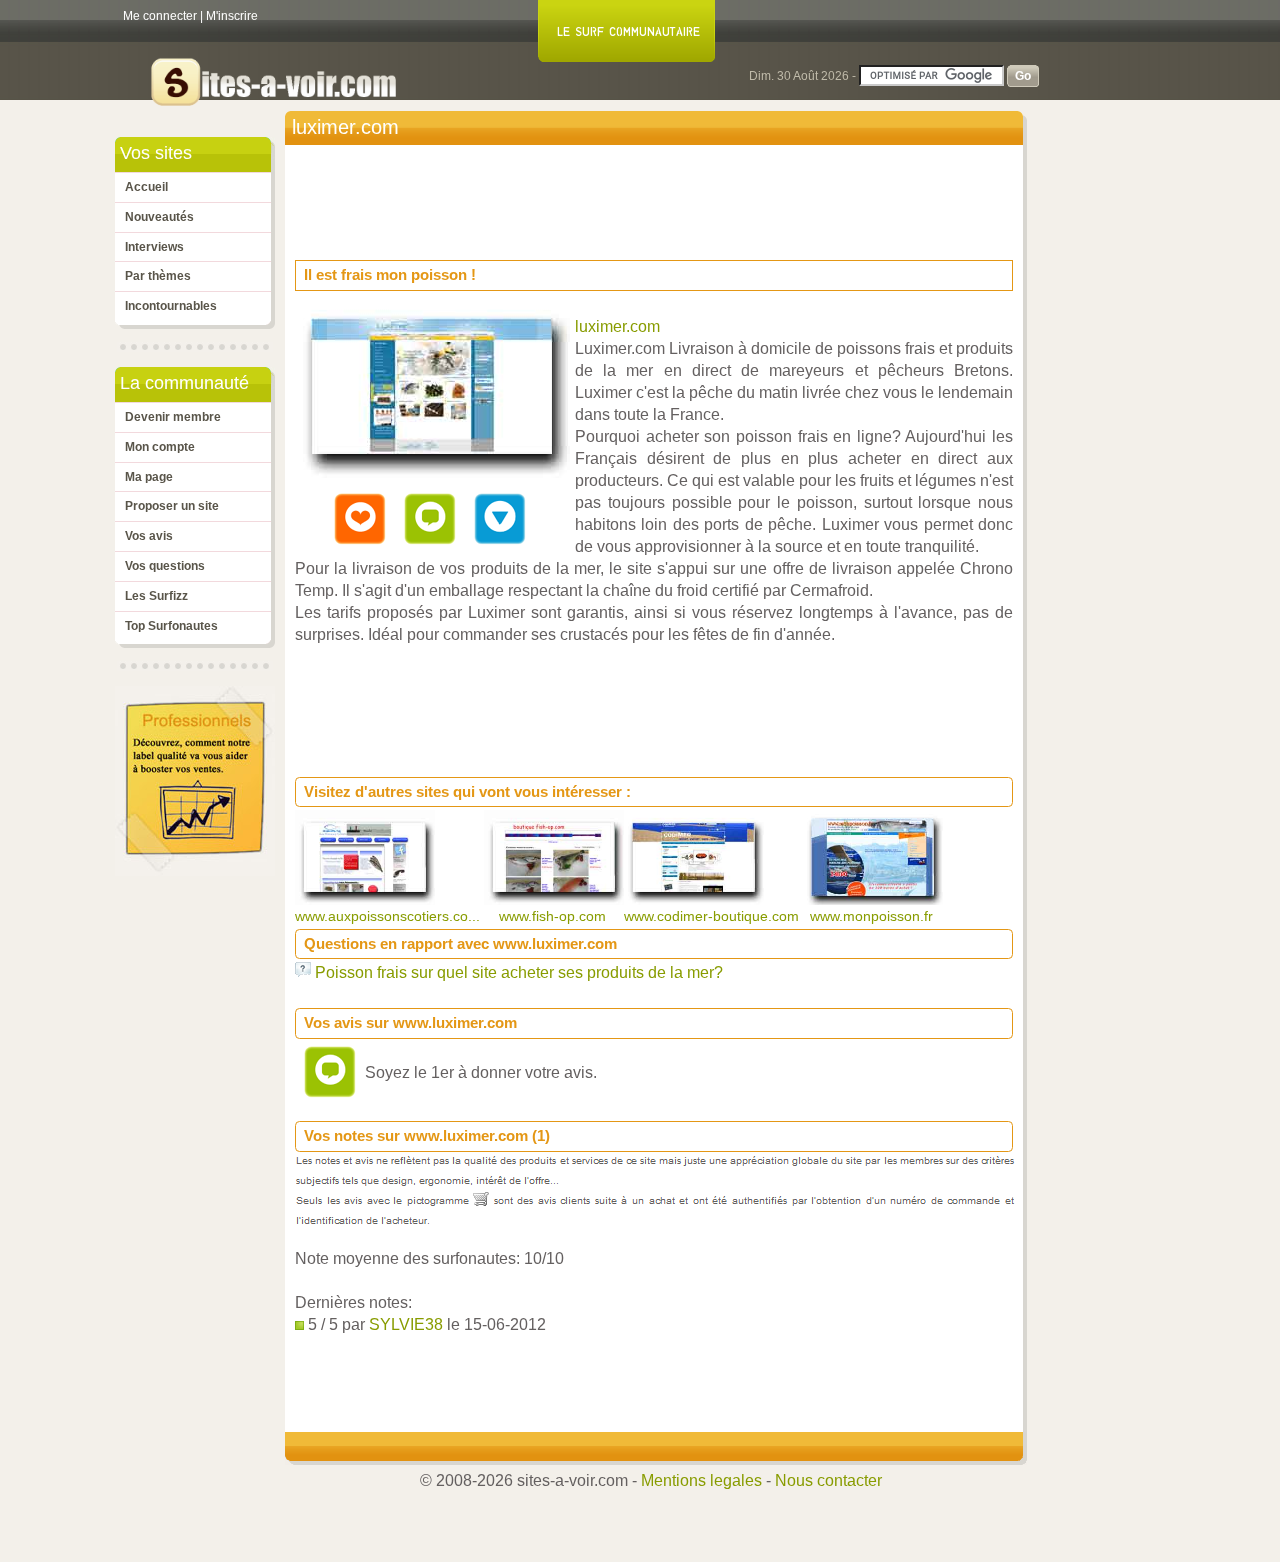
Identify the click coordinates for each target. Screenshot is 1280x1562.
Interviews (154, 247)
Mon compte (160, 447)
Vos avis (149, 536)
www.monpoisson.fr (873, 916)
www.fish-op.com (554, 916)
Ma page (149, 477)
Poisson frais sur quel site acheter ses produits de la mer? (519, 972)
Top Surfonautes (171, 626)
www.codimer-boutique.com (713, 916)
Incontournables (171, 306)
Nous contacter (828, 1480)
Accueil (146, 187)
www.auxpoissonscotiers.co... (389, 916)
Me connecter (160, 16)
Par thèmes (158, 276)
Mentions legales (701, 1480)
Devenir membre (173, 417)
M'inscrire (232, 16)
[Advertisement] (659, 196)
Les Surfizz (156, 596)
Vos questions (165, 566)
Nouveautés (159, 217)
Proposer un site (172, 506)
